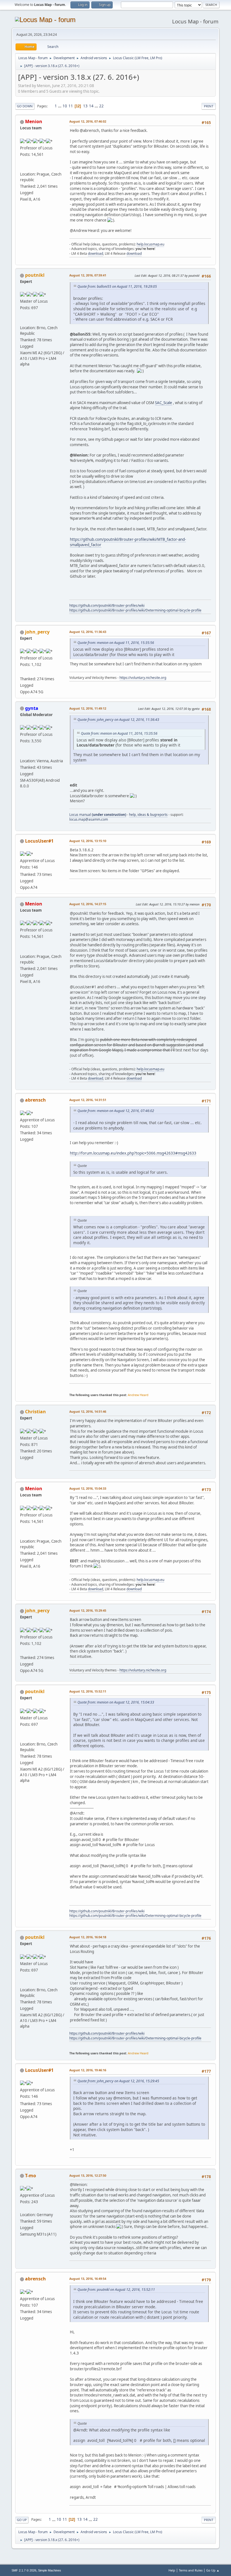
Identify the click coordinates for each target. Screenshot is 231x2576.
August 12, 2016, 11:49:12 (88, 708)
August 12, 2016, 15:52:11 (88, 1691)
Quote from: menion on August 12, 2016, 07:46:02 (116, 1111)
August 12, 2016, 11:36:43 (88, 632)
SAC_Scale (164, 403)
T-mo (31, 2176)
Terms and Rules (191, 2570)
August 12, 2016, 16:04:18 (88, 1937)
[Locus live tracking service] (22, 754)
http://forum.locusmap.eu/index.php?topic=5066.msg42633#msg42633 (133, 1153)
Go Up (22, 2520)
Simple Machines (50, 2570)
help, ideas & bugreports (148, 815)
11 (71, 106)
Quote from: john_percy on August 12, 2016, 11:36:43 (118, 720)
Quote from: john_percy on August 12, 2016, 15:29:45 (118, 2081)
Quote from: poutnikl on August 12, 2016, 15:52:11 (116, 2290)
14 (91, 106)
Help (172, 2570)
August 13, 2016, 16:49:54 (88, 2279)
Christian (35, 1412)
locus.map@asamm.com (89, 819)
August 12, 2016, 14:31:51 (88, 1100)
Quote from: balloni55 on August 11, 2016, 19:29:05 (117, 286)
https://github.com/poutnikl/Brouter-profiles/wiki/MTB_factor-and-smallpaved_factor (128, 542)
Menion (34, 121)
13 (85, 106)
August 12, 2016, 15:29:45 (88, 1610)
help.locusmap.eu (150, 244)
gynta (32, 708)
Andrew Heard (138, 1395)
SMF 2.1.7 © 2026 (24, 2570)
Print (209, 106)
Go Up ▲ (213, 2570)
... (60, 106)
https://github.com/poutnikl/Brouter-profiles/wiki (107, 605)
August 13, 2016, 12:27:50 (88, 2175)
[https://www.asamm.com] (22, 167)
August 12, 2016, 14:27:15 (88, 904)
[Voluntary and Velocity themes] (22, 672)
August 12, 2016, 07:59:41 (88, 275)
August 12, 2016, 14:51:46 (88, 1411)
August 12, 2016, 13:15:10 (88, 841)
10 (65, 106)
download (95, 253)
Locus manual (98, 815)
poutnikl (35, 275)
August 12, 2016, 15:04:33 (88, 1488)
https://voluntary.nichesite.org (143, 678)
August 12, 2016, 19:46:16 (88, 2070)
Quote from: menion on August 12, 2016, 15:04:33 (116, 1702)
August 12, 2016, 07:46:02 (88, 121)
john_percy (37, 632)
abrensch (35, 1100)
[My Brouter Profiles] (22, 321)
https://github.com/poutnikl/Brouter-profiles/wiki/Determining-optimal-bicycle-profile (135, 610)
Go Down (25, 106)
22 (101, 106)
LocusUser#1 (39, 841)
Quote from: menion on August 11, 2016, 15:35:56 (116, 643)
